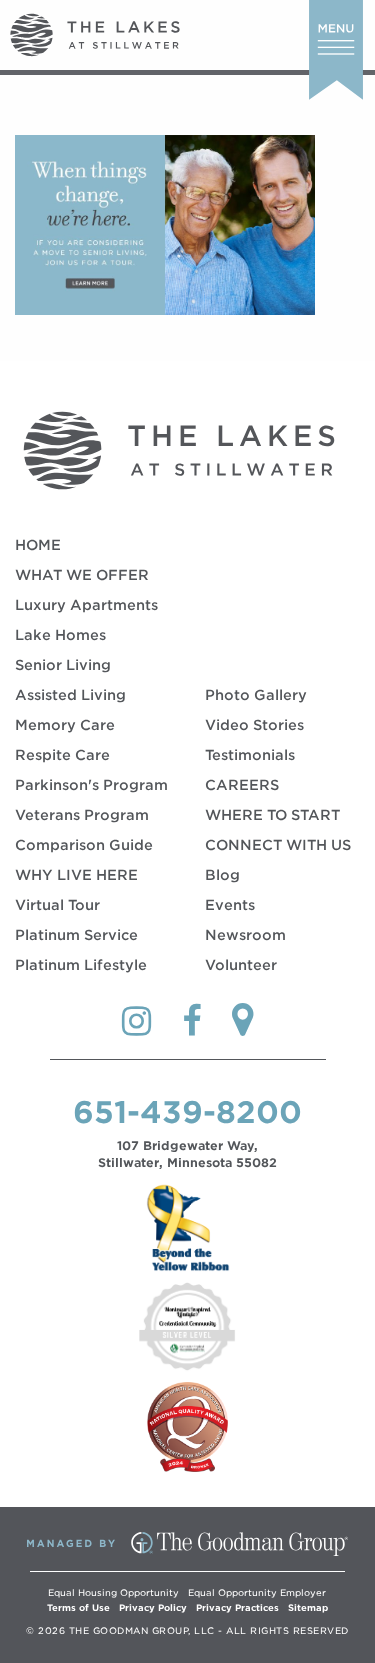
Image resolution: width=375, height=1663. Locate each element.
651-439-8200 (187, 1112)
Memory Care (65, 725)
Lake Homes (60, 635)
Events (230, 905)
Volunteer (241, 965)
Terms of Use (78, 1607)
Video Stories (254, 725)
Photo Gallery (256, 695)
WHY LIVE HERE (76, 875)
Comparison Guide (84, 845)
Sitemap (308, 1607)
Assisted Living (70, 695)
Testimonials (250, 755)
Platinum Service (76, 935)
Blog (222, 875)
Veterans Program (82, 815)
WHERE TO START (272, 815)
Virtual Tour (57, 905)
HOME (38, 545)
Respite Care (62, 755)
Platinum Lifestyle (81, 965)
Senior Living (63, 665)
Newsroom (245, 935)
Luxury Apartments (86, 605)
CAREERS (242, 785)
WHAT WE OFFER (82, 575)
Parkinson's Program (91, 785)
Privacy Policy (153, 1607)
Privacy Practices (237, 1607)
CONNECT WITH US (278, 845)
